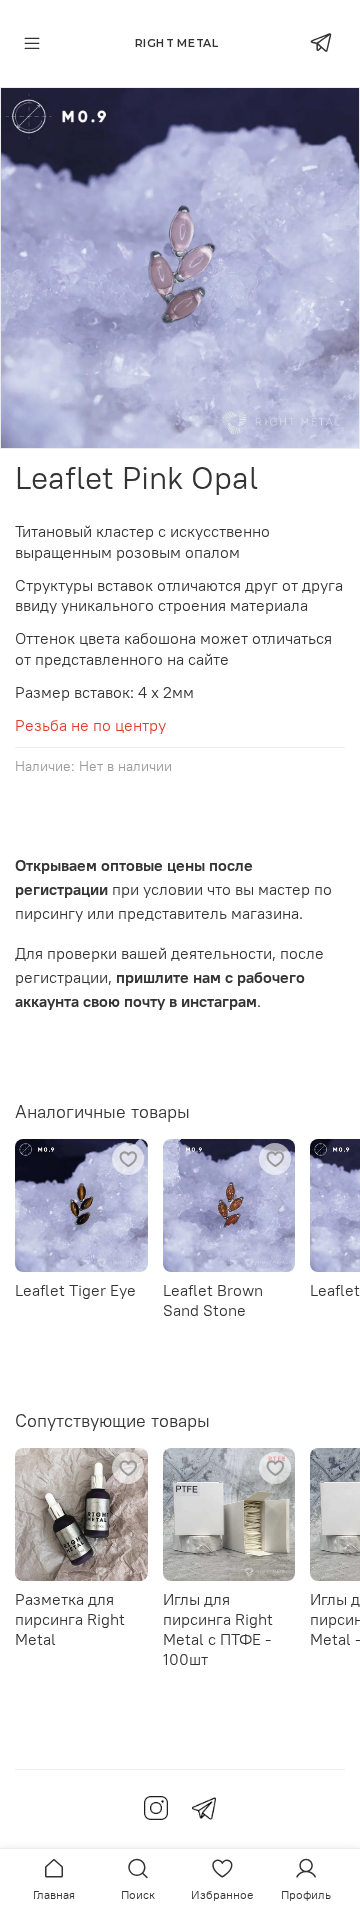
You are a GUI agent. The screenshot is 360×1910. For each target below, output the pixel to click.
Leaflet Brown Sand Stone (213, 1299)
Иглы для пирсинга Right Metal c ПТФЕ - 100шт (218, 1628)
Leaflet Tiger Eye (75, 1289)
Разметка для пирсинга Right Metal (70, 1618)
